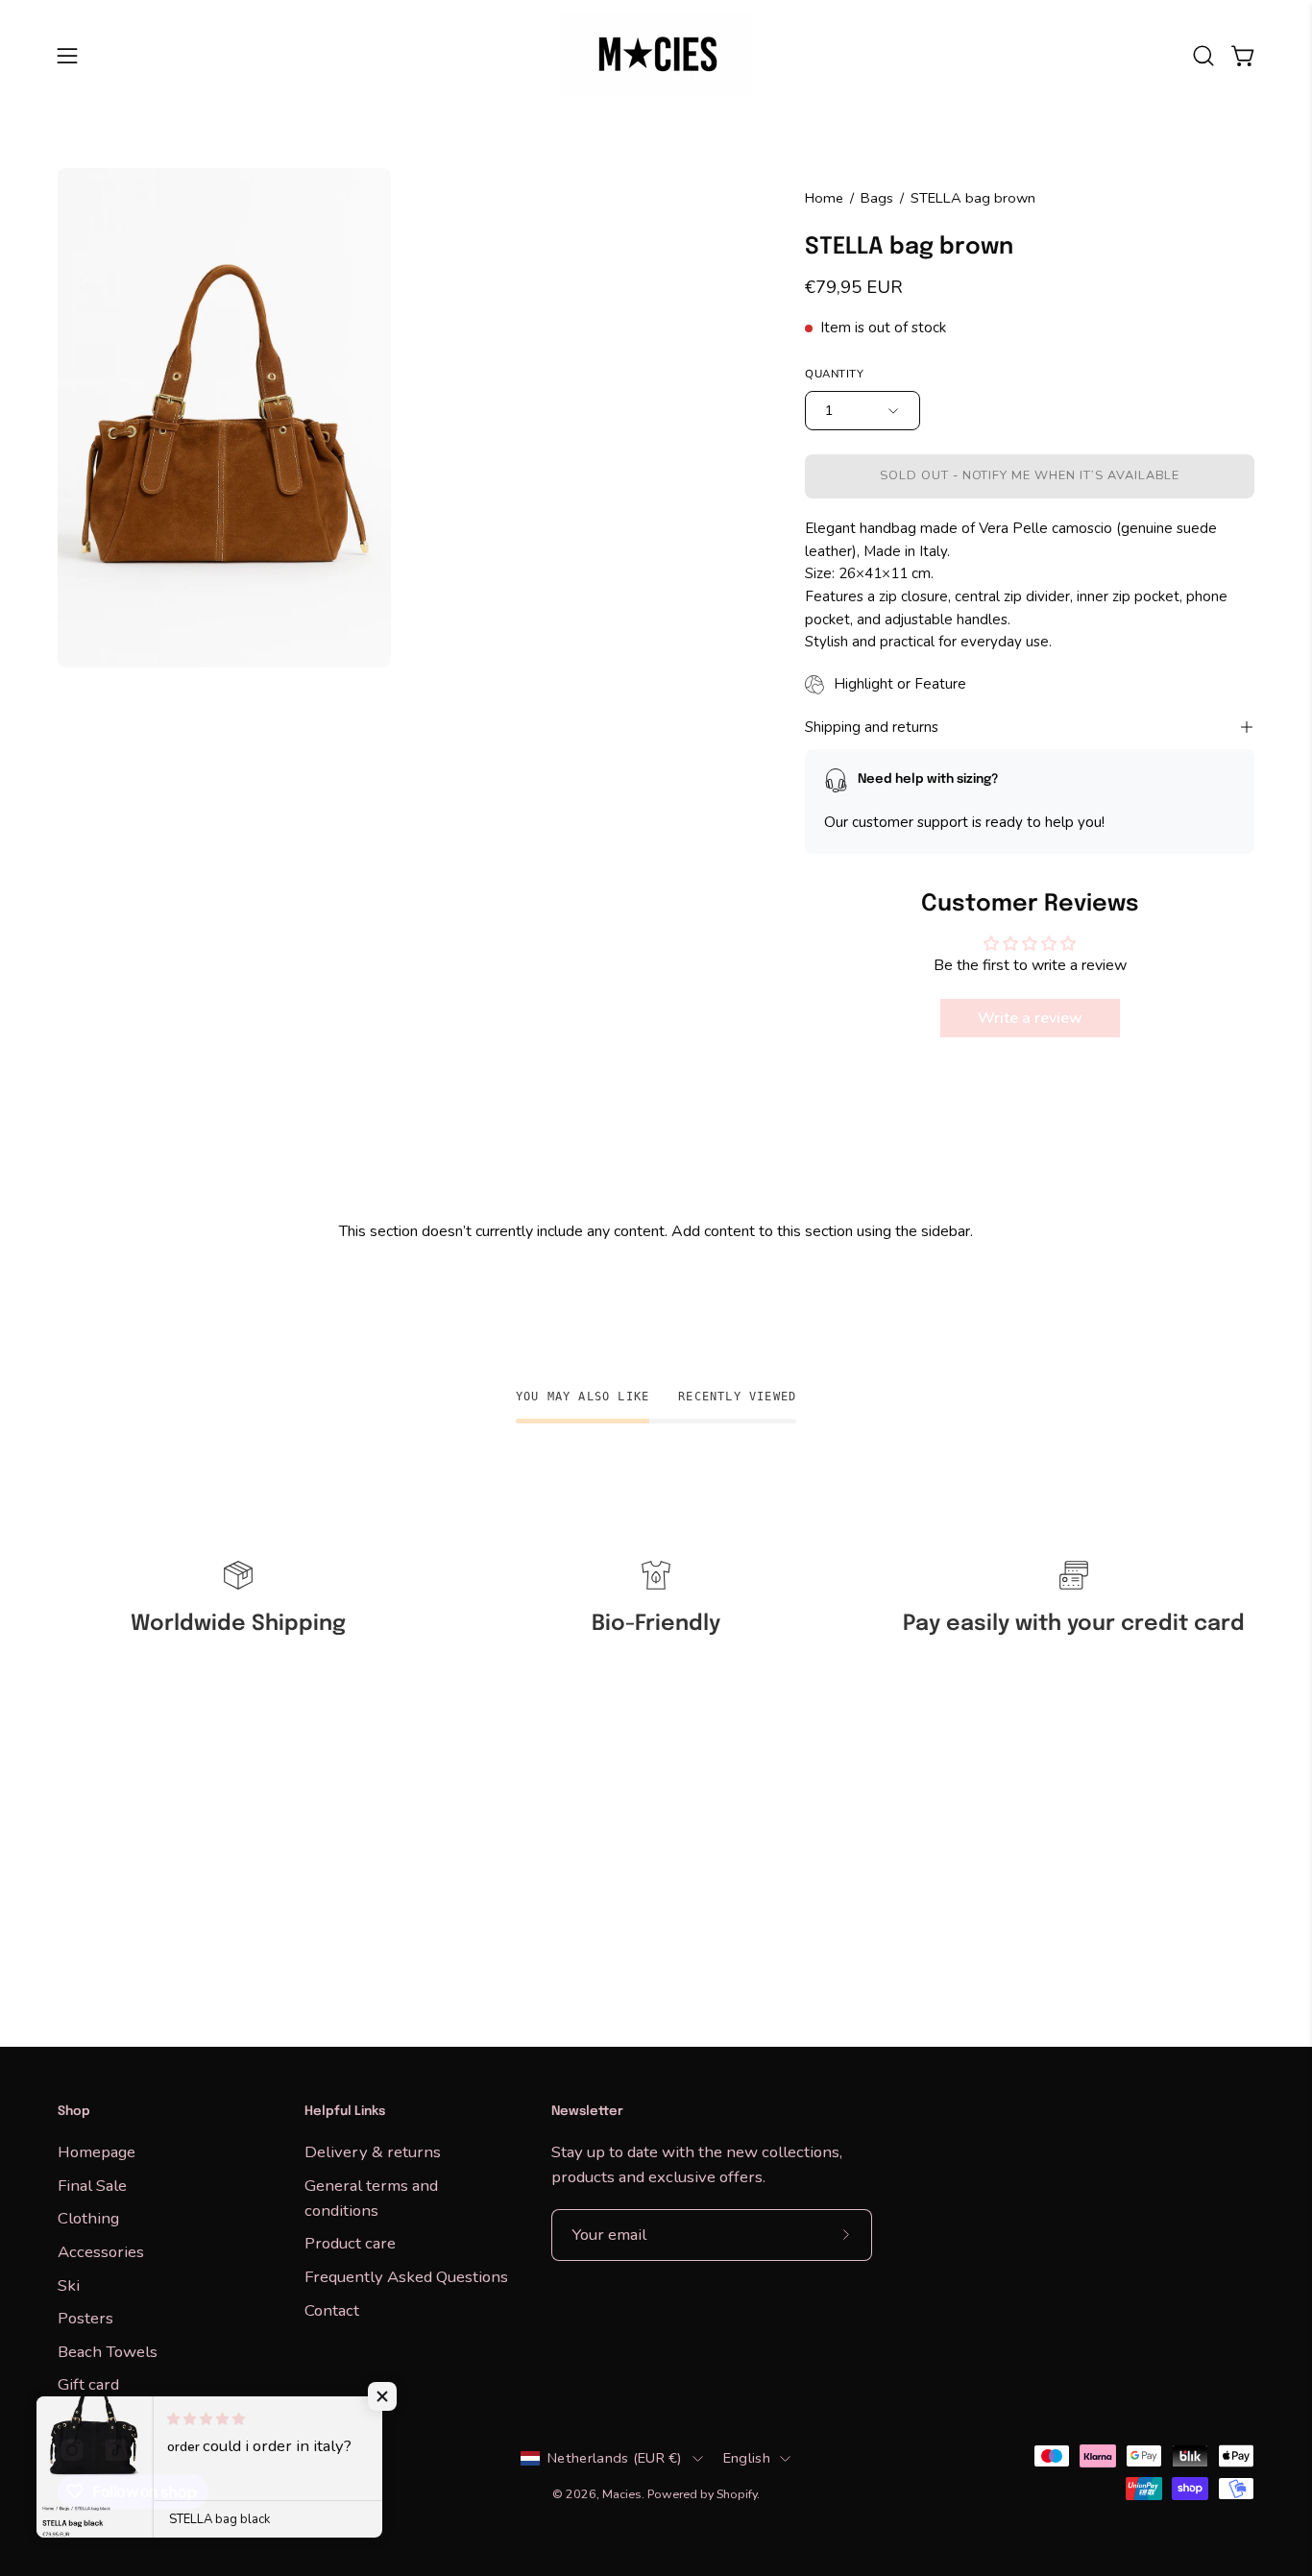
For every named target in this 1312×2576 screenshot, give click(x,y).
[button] (1203, 56)
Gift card (88, 2384)
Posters (85, 2318)
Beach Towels (108, 2351)
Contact (332, 2309)
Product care (350, 2243)
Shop (74, 2112)
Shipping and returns (872, 727)
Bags (877, 198)
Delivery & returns (373, 2152)
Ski (69, 2284)
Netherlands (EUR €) (615, 2458)
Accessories (101, 2251)
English (747, 2458)
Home (824, 198)
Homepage (97, 2152)
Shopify (737, 2494)
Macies (622, 2494)
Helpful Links (345, 2112)
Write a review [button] (1029, 1018)
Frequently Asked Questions (406, 2277)
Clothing (88, 2218)
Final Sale (92, 2185)
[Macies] (656, 55)
